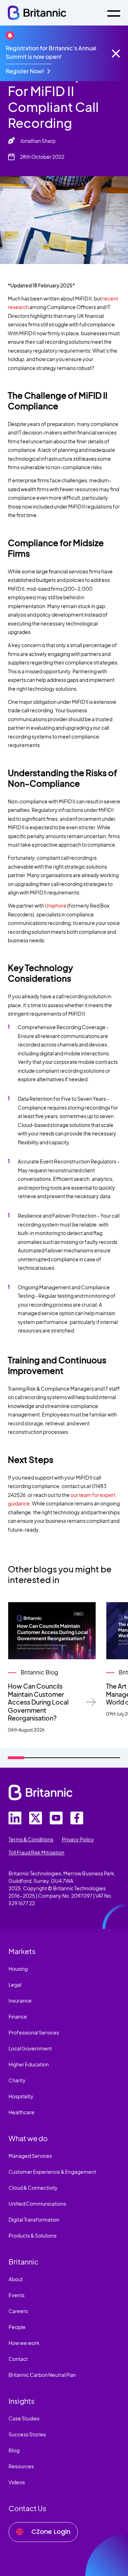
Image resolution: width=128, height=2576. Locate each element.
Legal (15, 1985)
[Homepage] (37, 13)
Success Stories (27, 2434)
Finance (18, 2016)
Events (17, 2295)
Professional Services (34, 2032)
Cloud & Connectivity (33, 2188)
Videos (17, 2482)
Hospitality (21, 2096)
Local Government (30, 2048)
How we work (24, 2343)
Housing (18, 1969)
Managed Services (30, 2156)
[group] (52, 1668)
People (17, 2327)
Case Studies (24, 2418)
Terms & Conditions (31, 1839)
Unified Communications (37, 2204)
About (16, 2279)
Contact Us (27, 2508)
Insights (22, 2401)
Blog (14, 2450)
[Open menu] (114, 13)
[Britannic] (41, 1792)
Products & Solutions (33, 2235)
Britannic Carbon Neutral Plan (42, 2375)
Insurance (20, 2000)
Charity (17, 2080)
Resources (21, 2466)
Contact (18, 2359)
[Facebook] (77, 1818)
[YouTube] (56, 1818)
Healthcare (22, 2112)
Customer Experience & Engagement (52, 2172)
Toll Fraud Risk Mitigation (36, 1852)
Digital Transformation (34, 2219)
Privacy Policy (78, 1839)
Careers (18, 2311)
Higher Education (29, 2064)
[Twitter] (15, 1818)
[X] (36, 1818)
